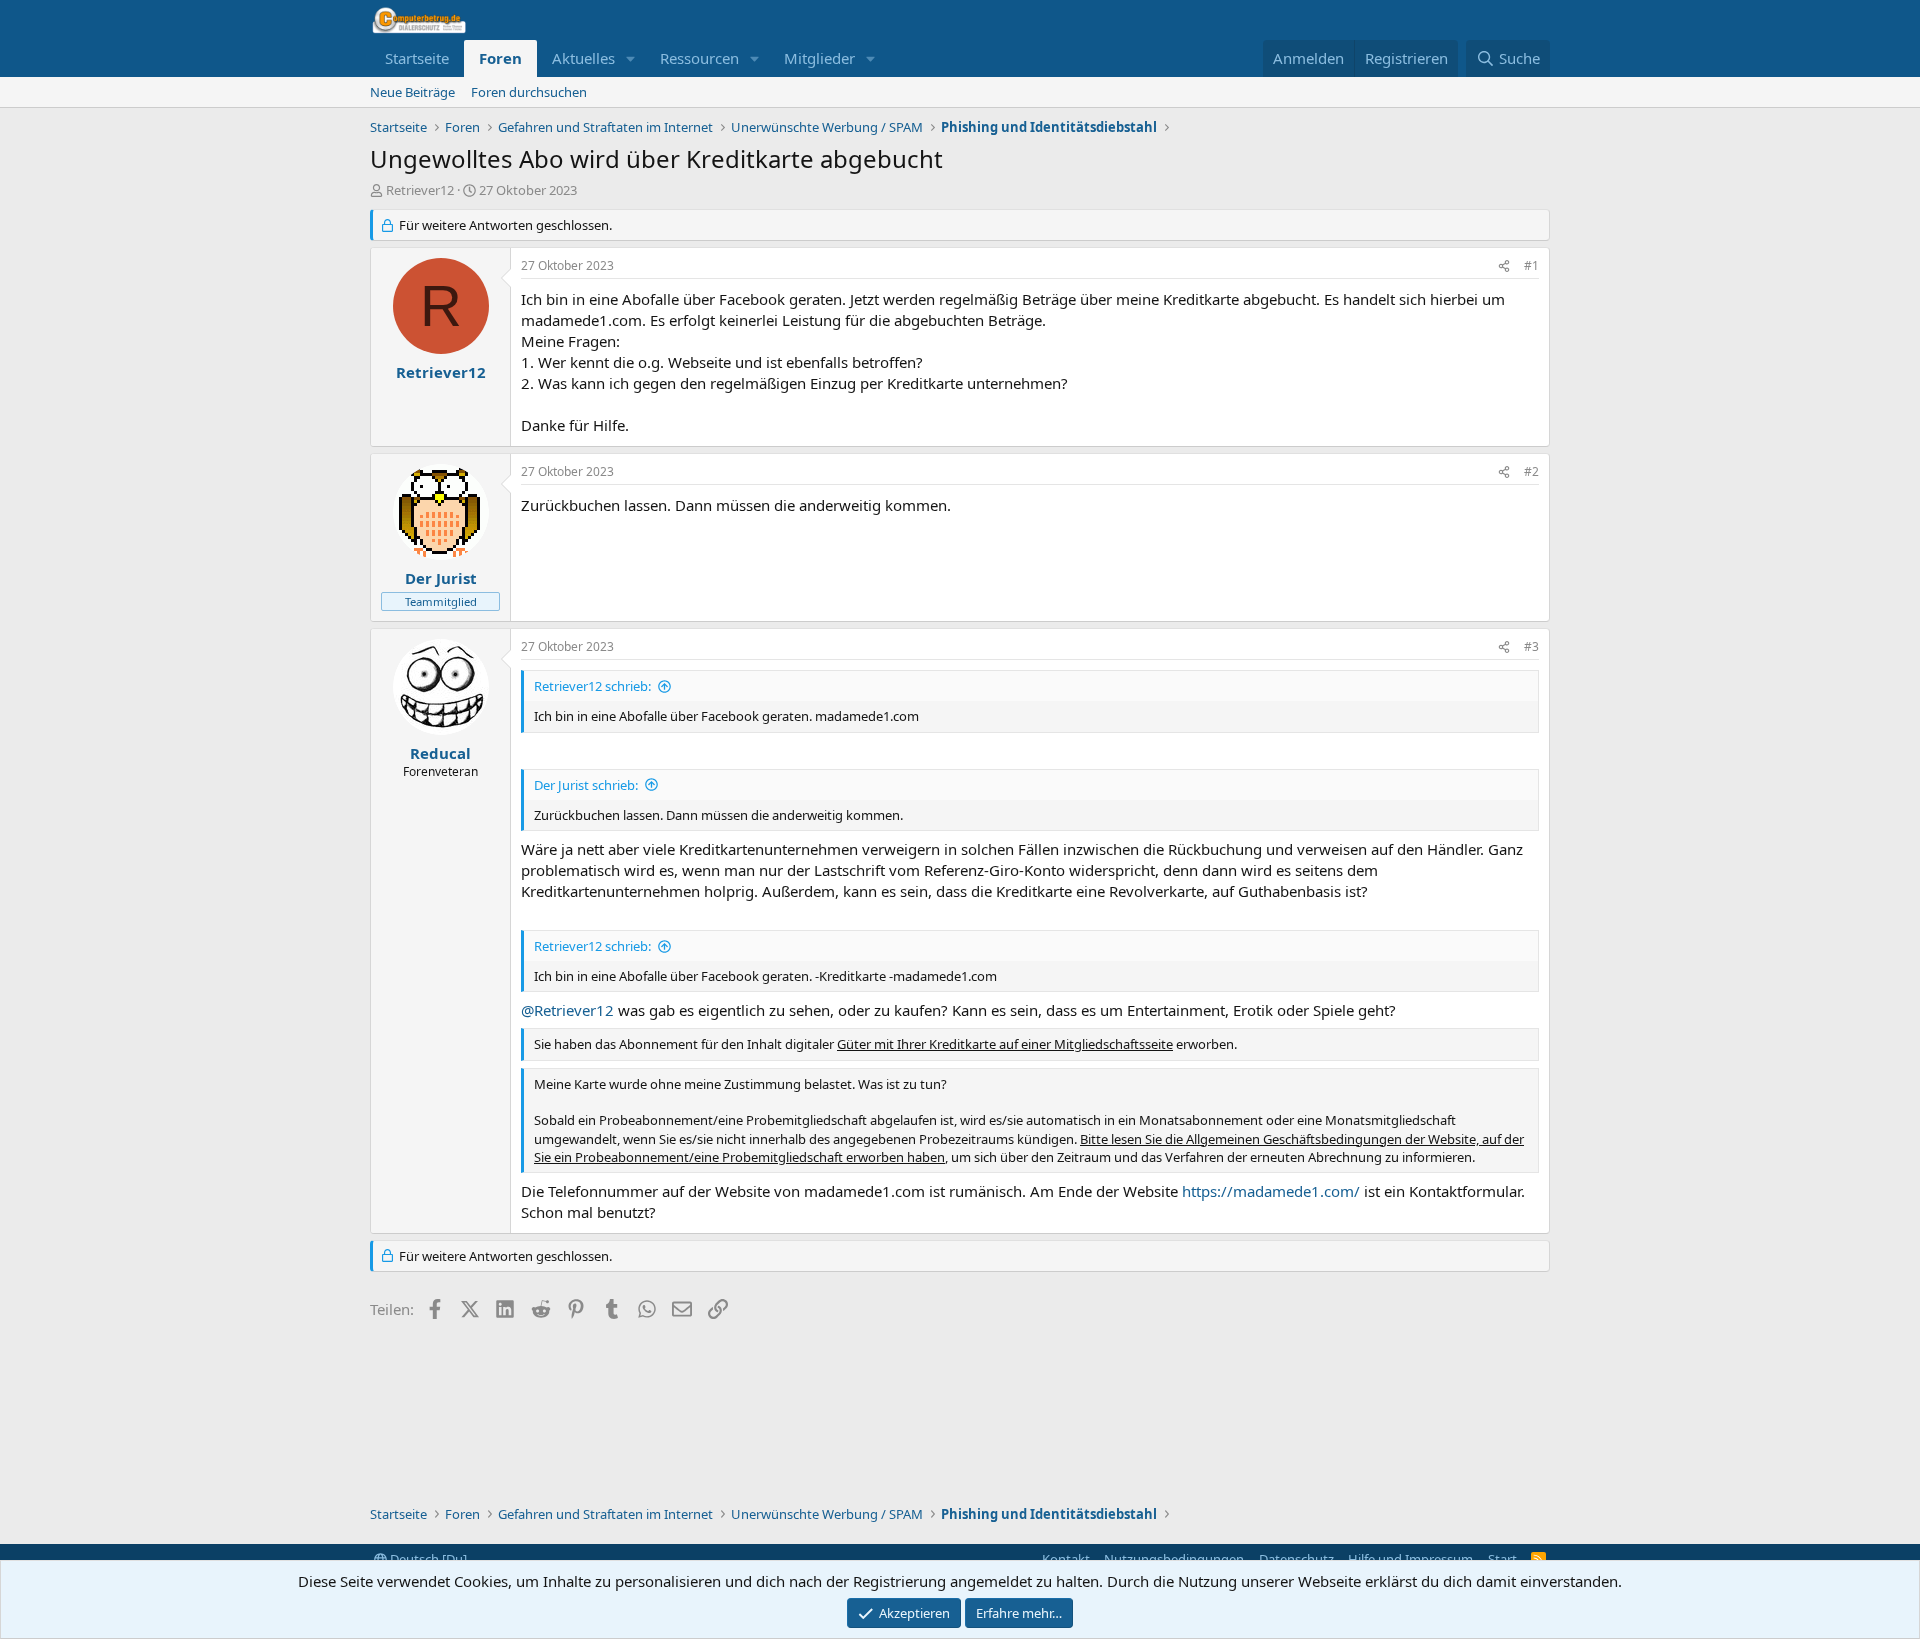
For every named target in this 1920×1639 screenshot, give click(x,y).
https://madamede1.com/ (1271, 1191)
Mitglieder (819, 58)
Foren (500, 58)
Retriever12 (420, 190)
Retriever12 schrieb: (592, 686)
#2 (1531, 471)
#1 (1531, 265)
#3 (1531, 646)
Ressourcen (699, 58)
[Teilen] (1504, 266)
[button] (631, 58)
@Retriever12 (567, 1010)
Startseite (417, 58)
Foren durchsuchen (529, 92)
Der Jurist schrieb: (586, 785)
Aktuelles (583, 58)
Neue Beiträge (412, 92)
